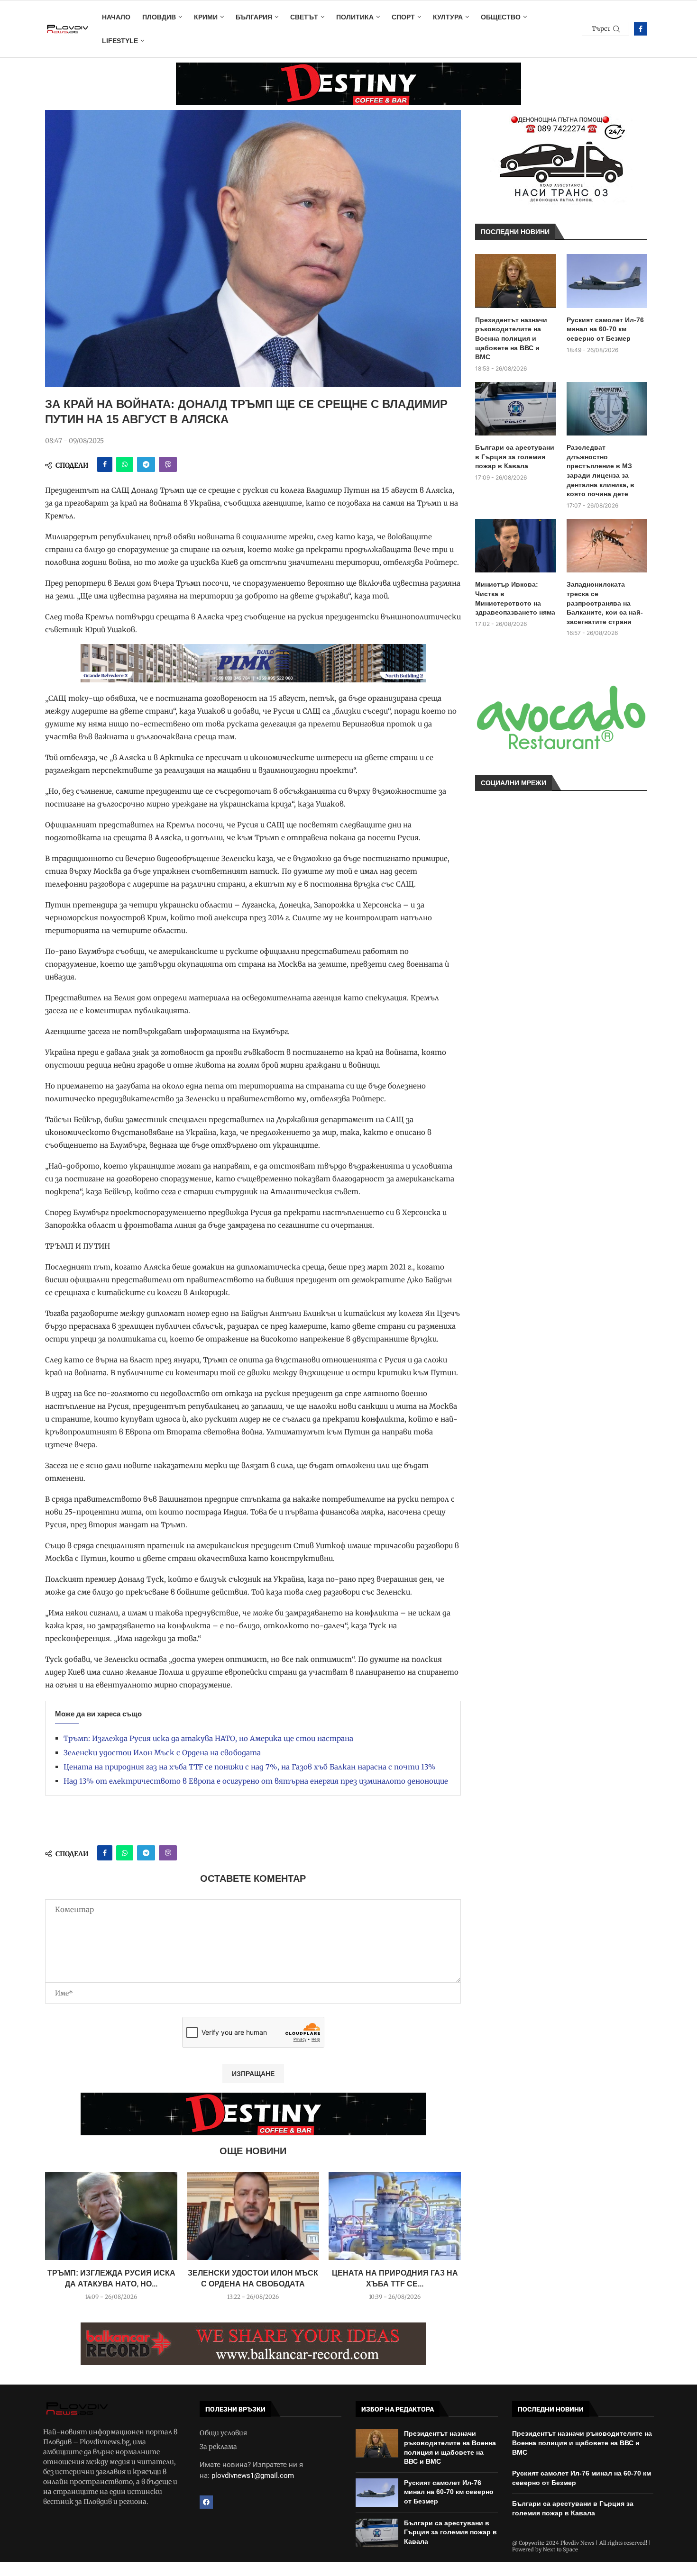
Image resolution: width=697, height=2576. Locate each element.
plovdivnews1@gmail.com (253, 2476)
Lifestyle (120, 41)
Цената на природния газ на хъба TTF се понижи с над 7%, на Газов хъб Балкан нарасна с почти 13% (250, 1767)
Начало (116, 17)
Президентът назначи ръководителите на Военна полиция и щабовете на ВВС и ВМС (511, 338)
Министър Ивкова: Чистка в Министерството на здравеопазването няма (515, 598)
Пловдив (159, 17)
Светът (304, 17)
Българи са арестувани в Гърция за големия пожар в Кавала (515, 457)
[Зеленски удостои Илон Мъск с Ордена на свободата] (253, 2216)
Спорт (403, 17)
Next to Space (560, 2549)
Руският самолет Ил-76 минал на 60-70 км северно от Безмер (605, 329)
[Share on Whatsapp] (125, 464)
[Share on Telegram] (146, 464)
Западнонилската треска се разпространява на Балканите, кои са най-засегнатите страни (605, 603)
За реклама (218, 2447)
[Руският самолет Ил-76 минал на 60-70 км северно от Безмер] (607, 281)
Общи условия (223, 2433)
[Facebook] (641, 29)
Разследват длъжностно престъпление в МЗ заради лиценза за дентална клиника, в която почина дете (601, 471)
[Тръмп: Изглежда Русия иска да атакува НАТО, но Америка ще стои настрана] (111, 2216)
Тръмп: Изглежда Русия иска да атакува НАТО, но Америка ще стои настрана (208, 1738)
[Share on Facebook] (105, 464)
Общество (501, 17)
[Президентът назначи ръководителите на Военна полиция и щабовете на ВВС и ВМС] (516, 281)
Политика (355, 17)
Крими (206, 17)
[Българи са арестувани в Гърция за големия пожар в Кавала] (516, 409)
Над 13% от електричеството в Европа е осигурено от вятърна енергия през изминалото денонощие (256, 1781)
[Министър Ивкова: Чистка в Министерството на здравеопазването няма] (516, 546)
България (254, 17)
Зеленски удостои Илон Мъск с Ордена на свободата (162, 1753)
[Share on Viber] (168, 464)
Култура (448, 17)
